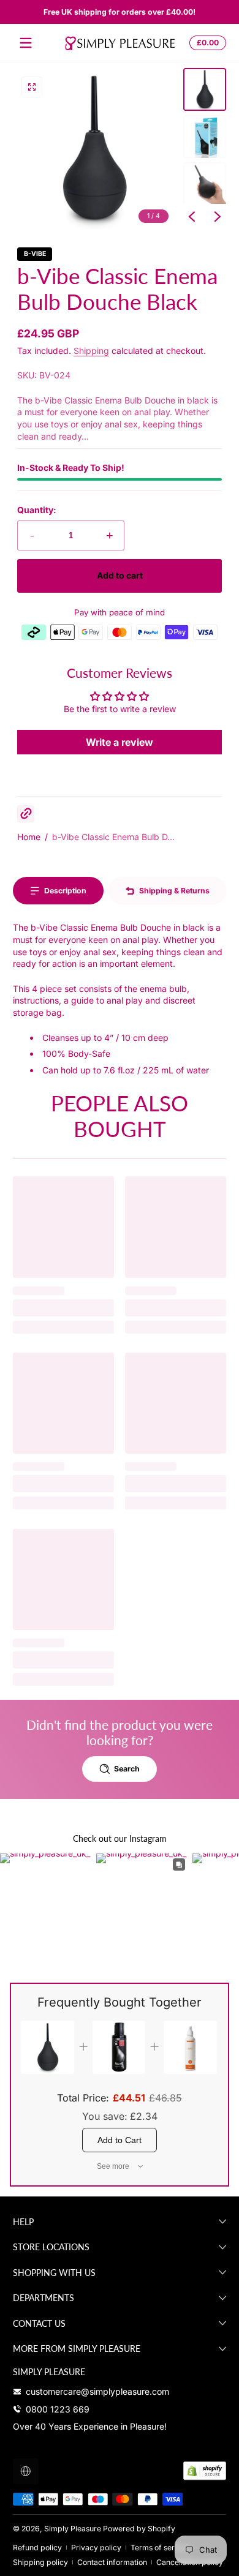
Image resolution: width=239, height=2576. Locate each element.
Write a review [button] (120, 742)
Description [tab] (65, 891)
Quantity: (37, 510)
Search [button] (127, 1769)
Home (29, 837)
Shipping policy (40, 2562)
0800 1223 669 (58, 2409)
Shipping (91, 351)
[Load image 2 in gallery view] (205, 137)
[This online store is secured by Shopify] (205, 2471)
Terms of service (160, 2548)
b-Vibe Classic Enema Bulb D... (113, 837)
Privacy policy (96, 2548)
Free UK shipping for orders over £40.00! (120, 12)
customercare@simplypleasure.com (97, 2391)
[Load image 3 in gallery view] (205, 184)
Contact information (112, 2562)
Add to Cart (120, 2140)
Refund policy (37, 2548)
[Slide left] (192, 217)
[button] (206, 43)
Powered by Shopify (139, 2529)
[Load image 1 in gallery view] (205, 89)
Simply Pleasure (73, 2529)
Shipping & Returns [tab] (174, 891)
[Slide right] (218, 217)
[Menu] (26, 43)
